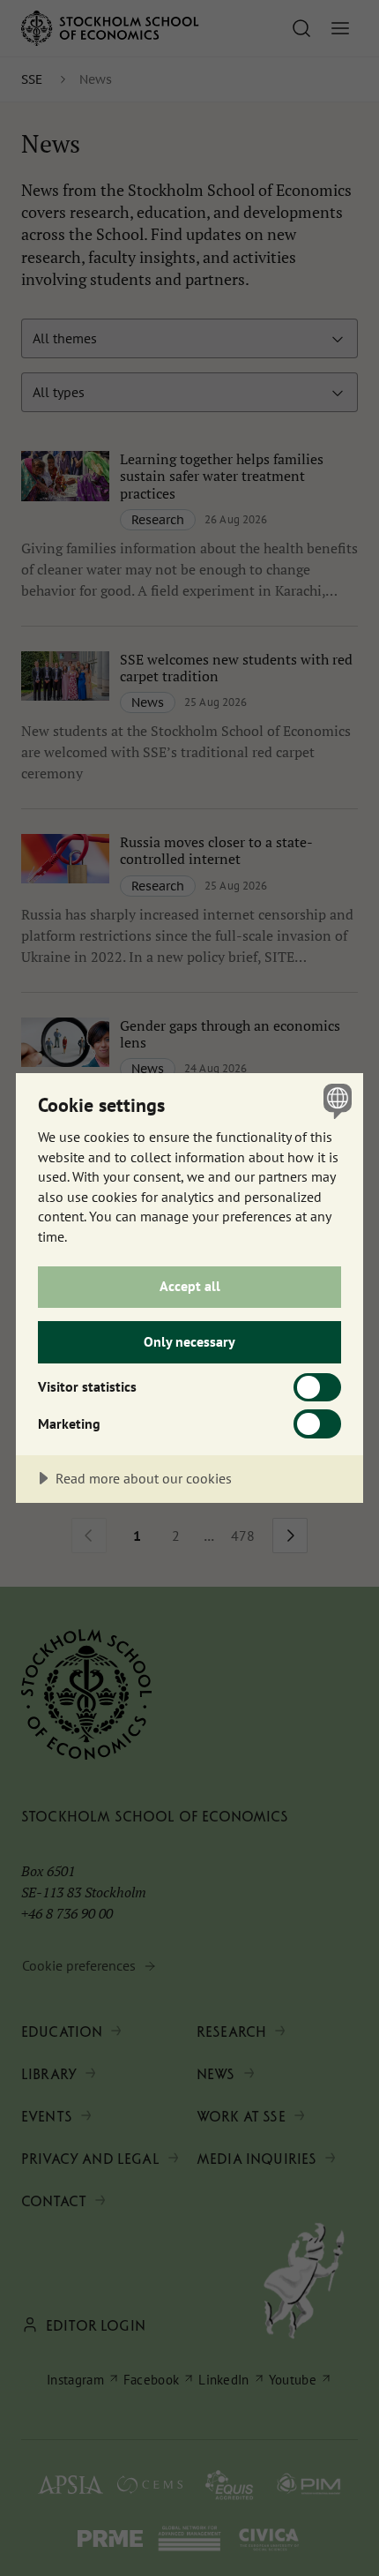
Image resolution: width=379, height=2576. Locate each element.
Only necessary (189, 1341)
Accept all (190, 1286)
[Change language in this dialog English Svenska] (335, 1101)
